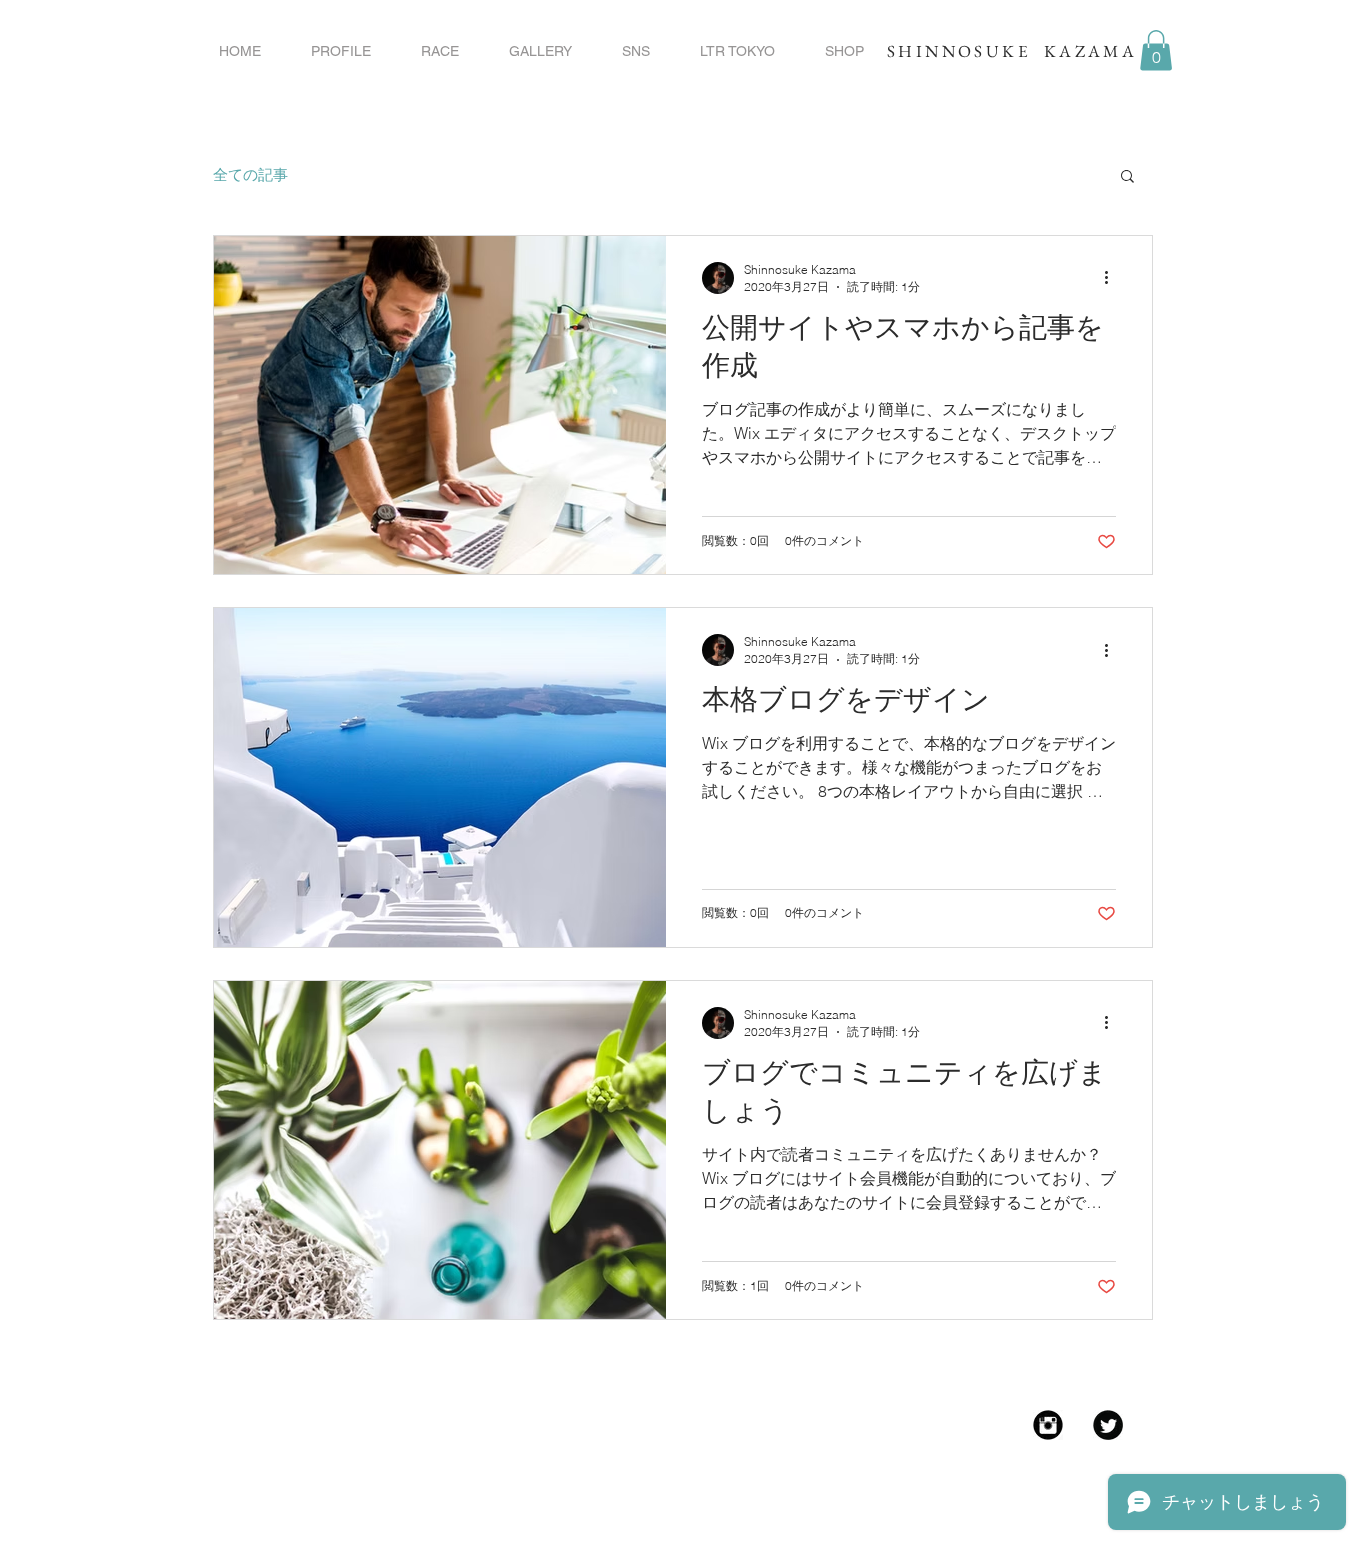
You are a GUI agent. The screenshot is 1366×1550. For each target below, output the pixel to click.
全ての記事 (250, 174)
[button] (1156, 50)
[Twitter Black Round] (1108, 1425)
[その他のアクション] (1113, 278)
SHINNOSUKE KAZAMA (1012, 51)
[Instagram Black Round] (1048, 1425)
